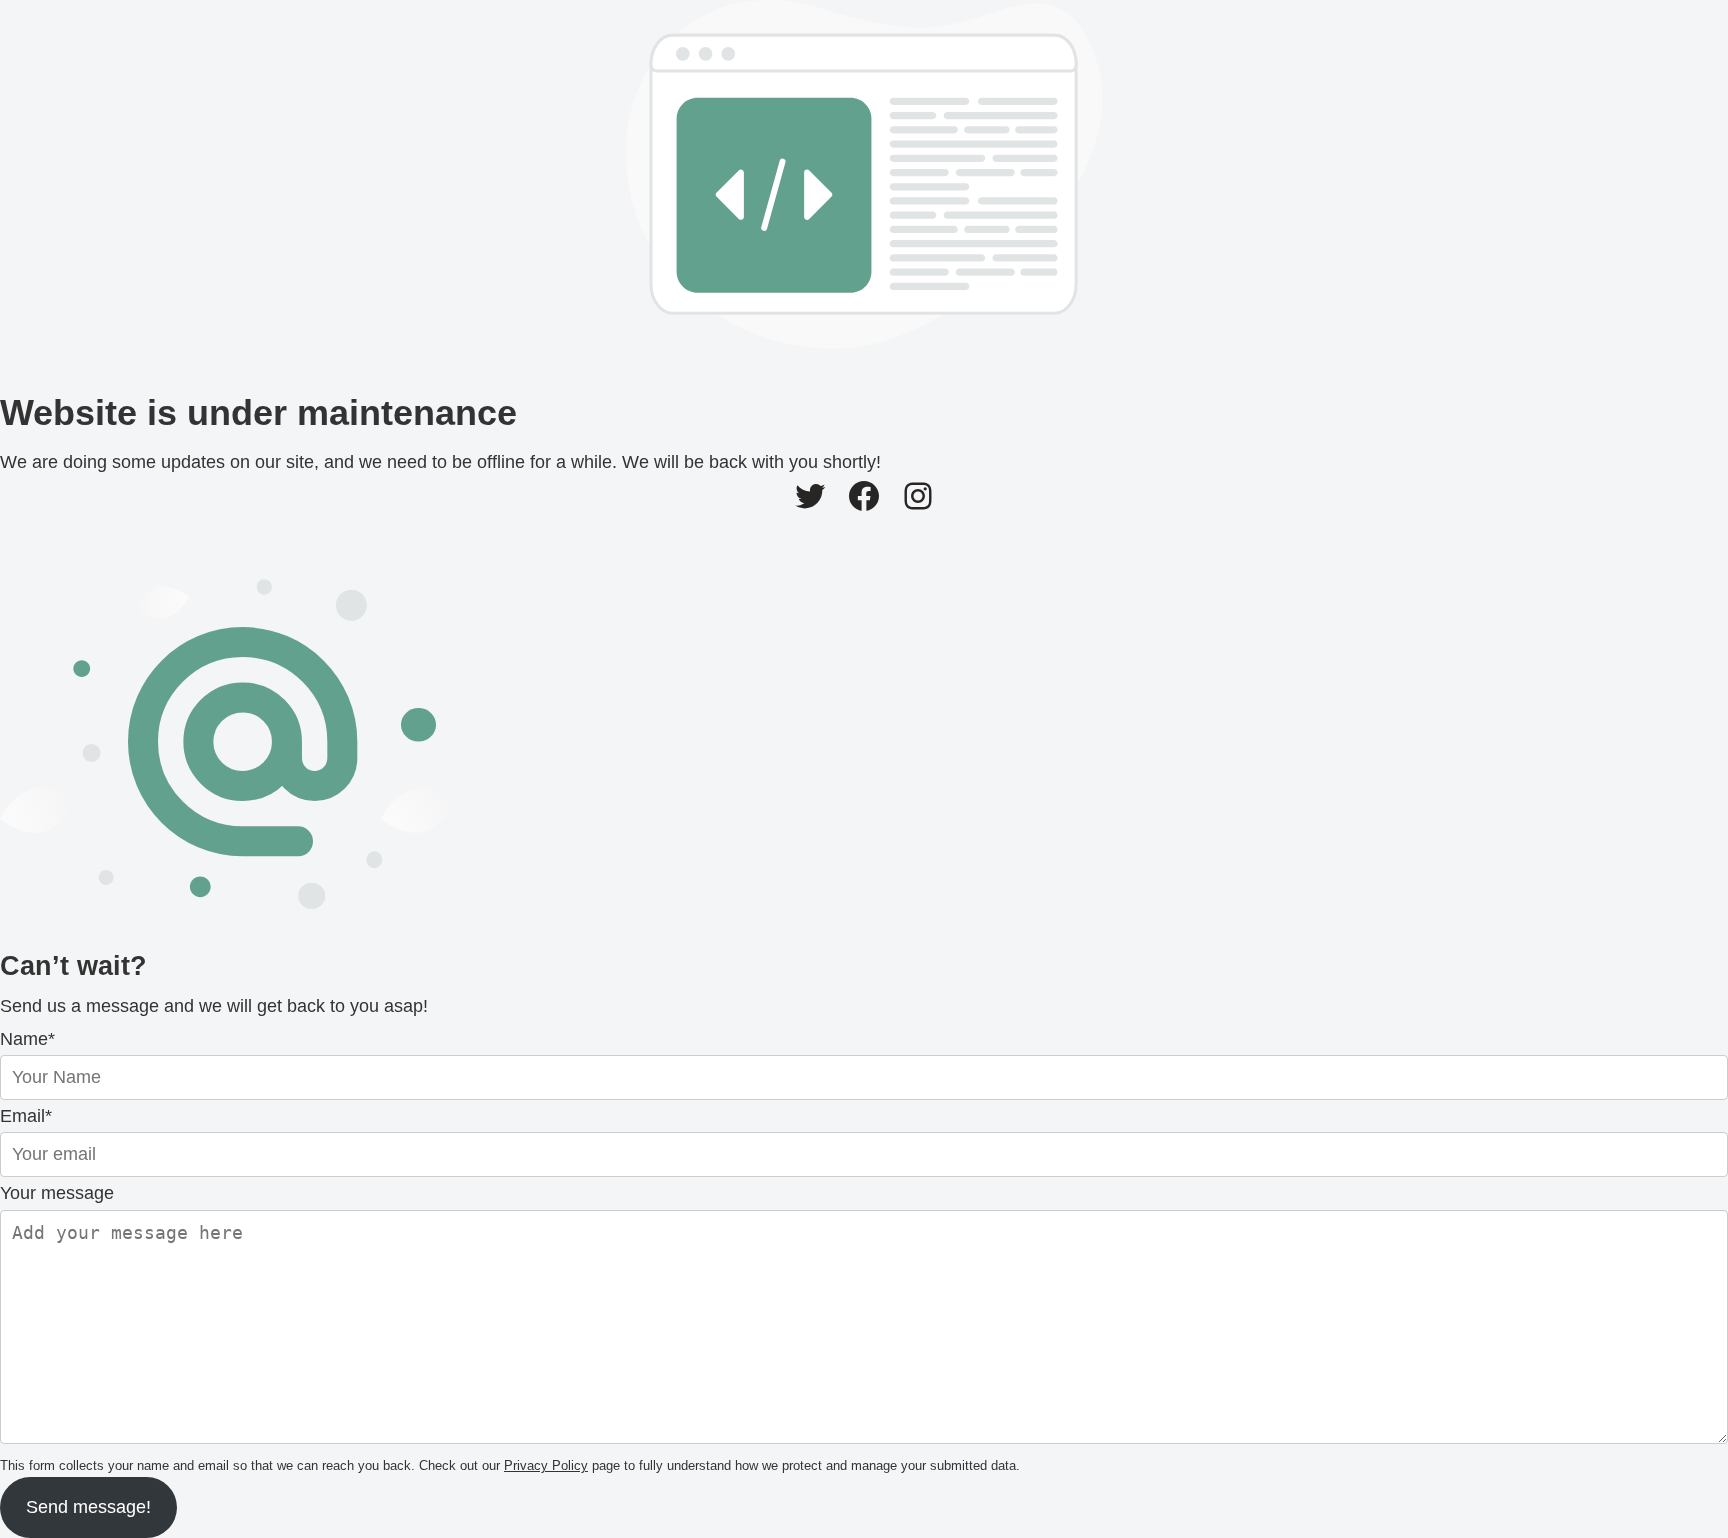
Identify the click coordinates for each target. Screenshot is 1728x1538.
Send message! (88, 1507)
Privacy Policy (546, 1465)
